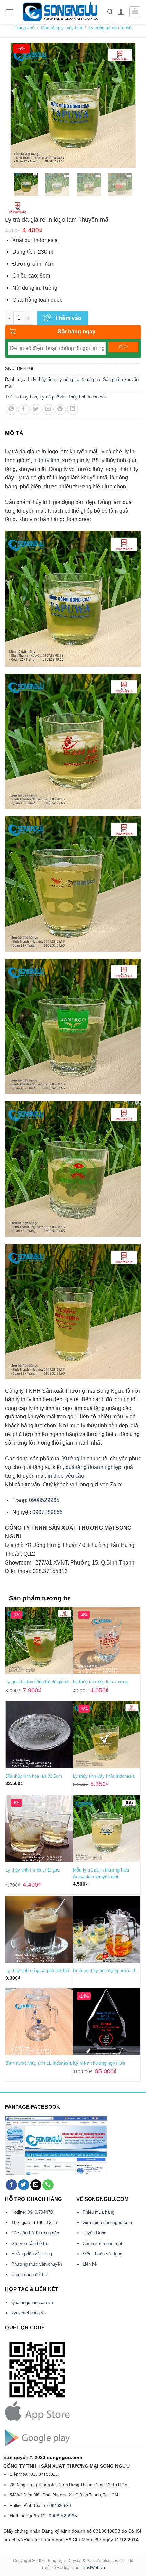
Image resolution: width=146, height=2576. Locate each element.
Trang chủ (24, 28)
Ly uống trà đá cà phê (110, 28)
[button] (9, 12)
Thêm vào (68, 318)
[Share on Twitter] (36, 410)
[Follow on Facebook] (11, 2185)
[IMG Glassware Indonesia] (18, 208)
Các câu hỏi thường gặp (35, 2233)
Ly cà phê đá (52, 397)
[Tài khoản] (121, 12)
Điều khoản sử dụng (102, 2254)
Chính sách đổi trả (29, 2275)
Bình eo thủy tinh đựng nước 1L (105, 1971)
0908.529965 (63, 2516)
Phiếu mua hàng (98, 2212)
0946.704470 (40, 2212)
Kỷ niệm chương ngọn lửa (99, 2063)
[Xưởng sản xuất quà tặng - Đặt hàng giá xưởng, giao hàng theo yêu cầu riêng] (60, 12)
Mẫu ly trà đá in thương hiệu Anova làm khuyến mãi (101, 1873)
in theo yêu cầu (66, 1476)
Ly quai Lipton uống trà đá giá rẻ (37, 1682)
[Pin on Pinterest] (60, 410)
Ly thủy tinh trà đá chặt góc (32, 1870)
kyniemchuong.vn (29, 2313)
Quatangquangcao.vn (32, 2302)
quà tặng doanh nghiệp (93, 1467)
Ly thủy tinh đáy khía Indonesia (104, 1776)
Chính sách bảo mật (102, 2243)
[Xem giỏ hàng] (135, 12)
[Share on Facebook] (24, 410)
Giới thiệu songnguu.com (107, 2222)
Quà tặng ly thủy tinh (62, 28)
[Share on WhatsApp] (11, 410)
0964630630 (59, 2506)
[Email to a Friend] (48, 410)
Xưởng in (74, 1459)
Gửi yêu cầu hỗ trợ (30, 2243)
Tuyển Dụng (94, 2233)
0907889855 (47, 1512)
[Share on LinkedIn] (72, 410)
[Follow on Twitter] (24, 2185)
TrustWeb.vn (93, 2568)
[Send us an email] (36, 2185)
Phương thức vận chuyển (37, 2264)
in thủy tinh (26, 397)
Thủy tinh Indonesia (87, 397)
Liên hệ (90, 2264)
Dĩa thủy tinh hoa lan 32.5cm (34, 1776)
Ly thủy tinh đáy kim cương (100, 1682)
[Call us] (48, 2185)
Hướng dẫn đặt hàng (32, 2254)
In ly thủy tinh (41, 379)
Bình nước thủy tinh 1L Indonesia (39, 2063)
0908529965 (43, 1500)
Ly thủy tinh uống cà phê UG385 (37, 1971)
